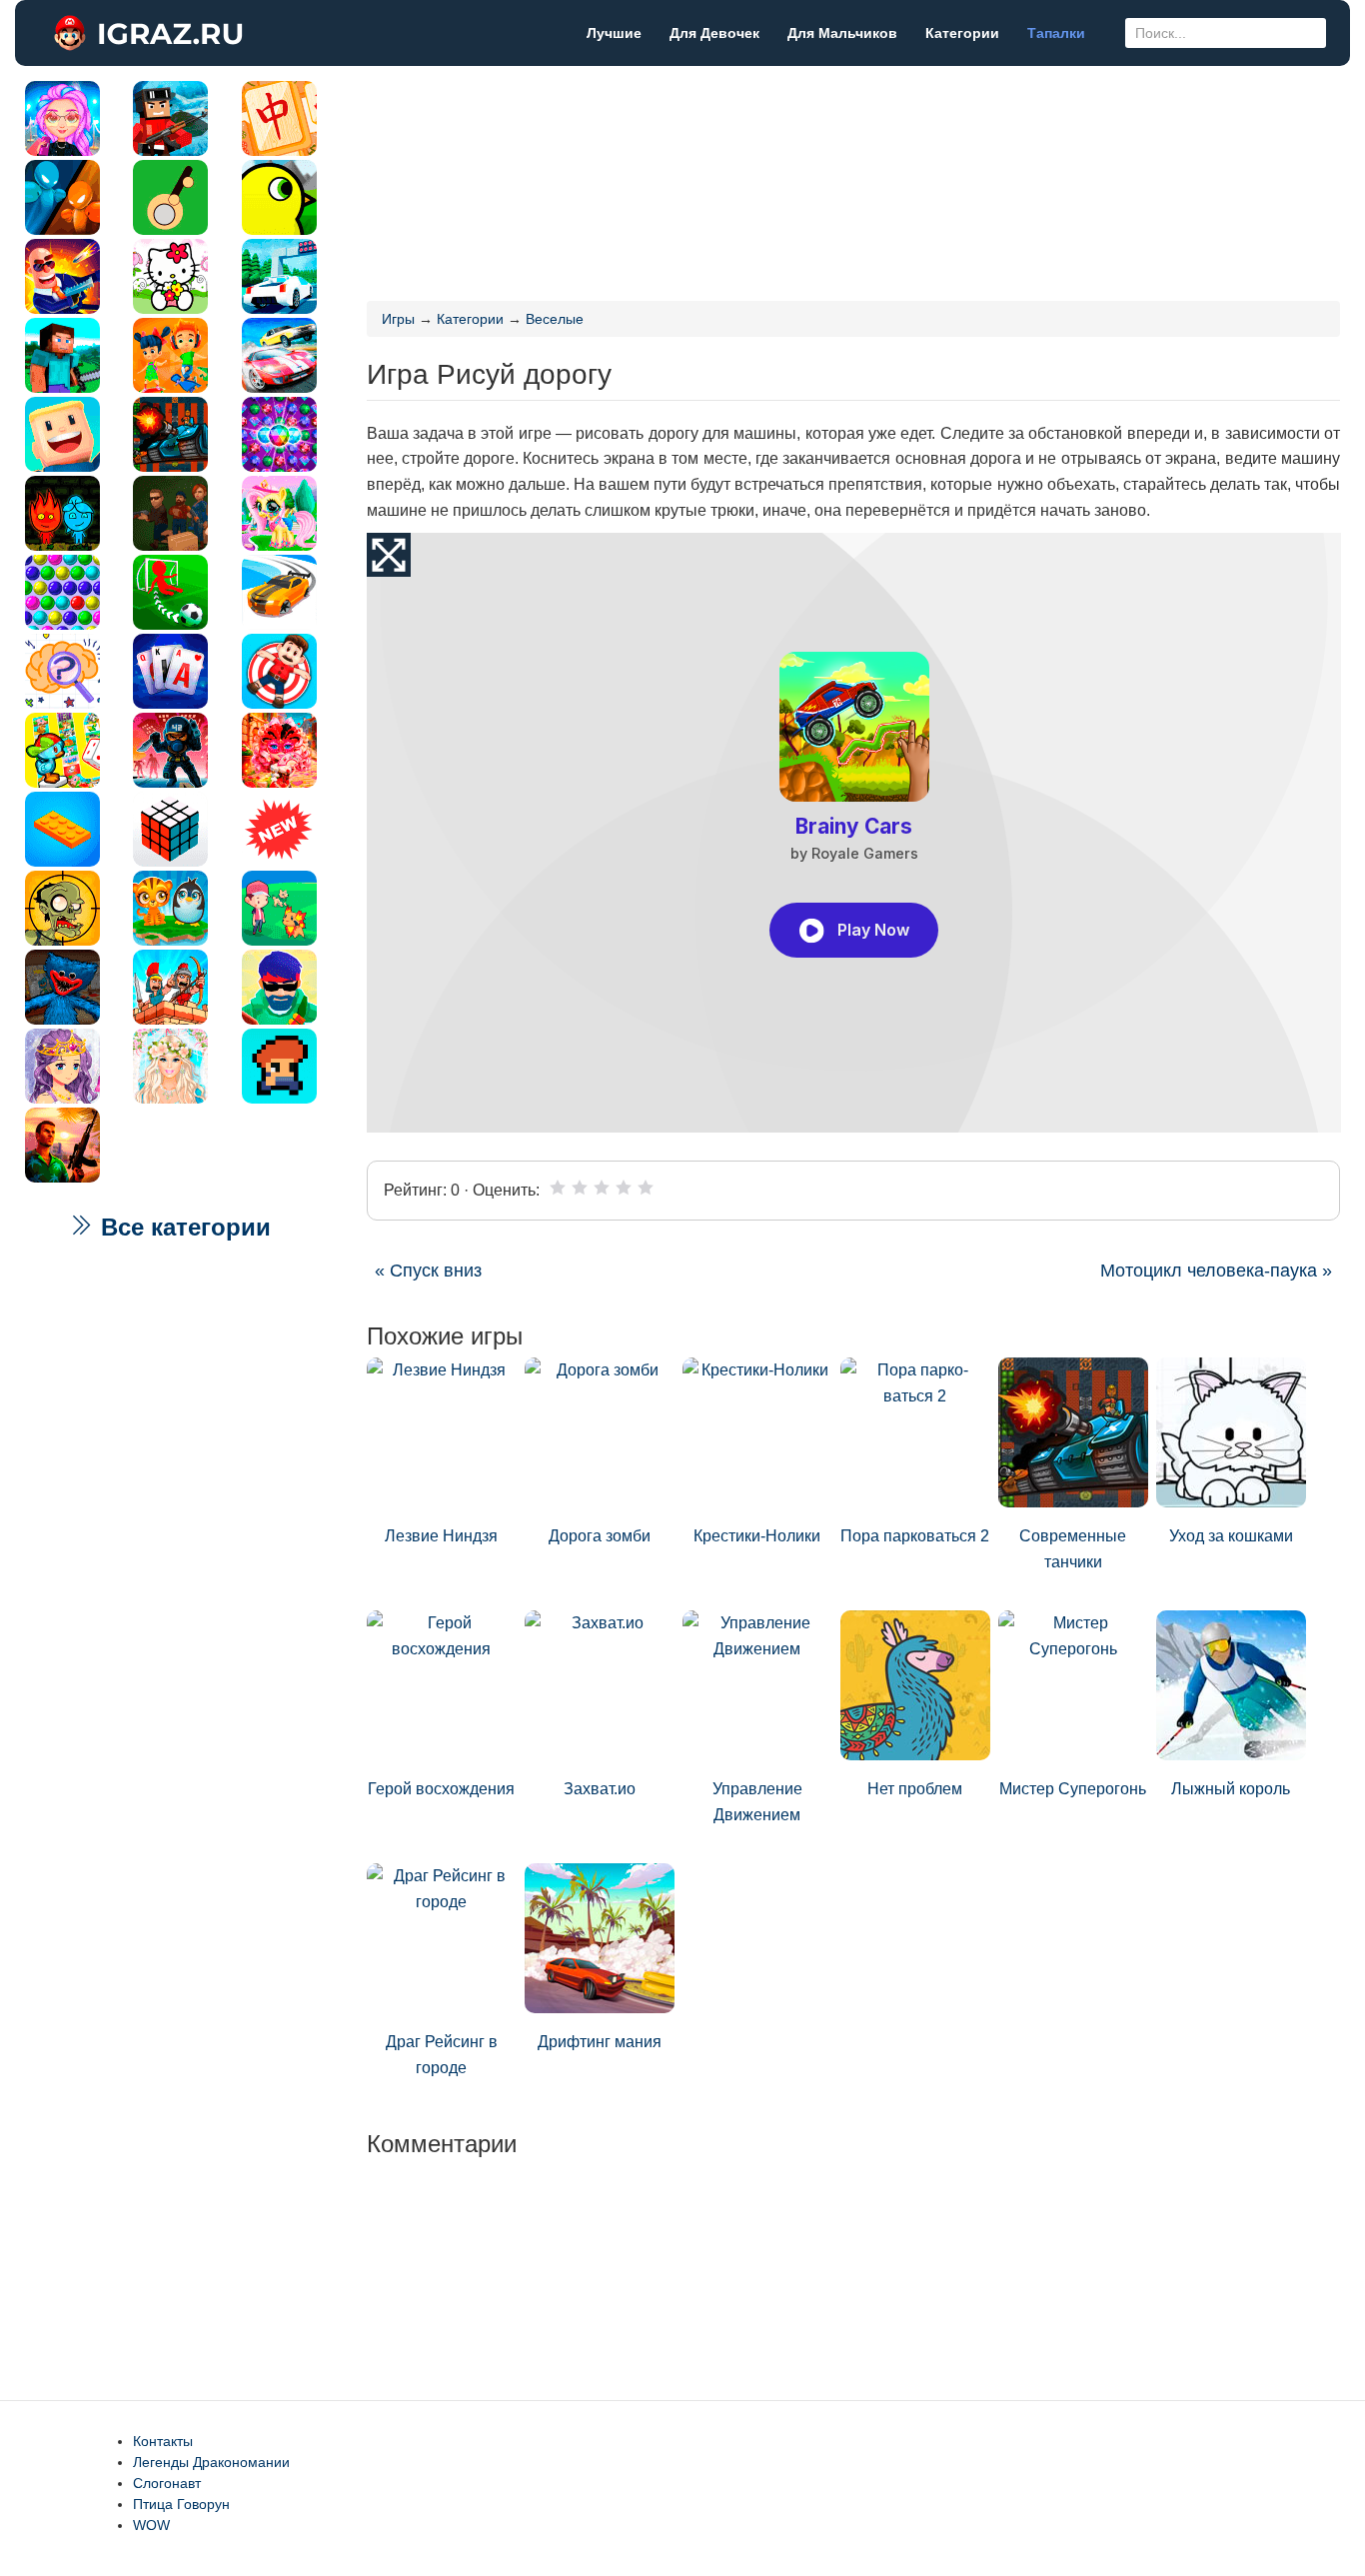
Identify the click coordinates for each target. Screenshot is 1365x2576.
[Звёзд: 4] (624, 1188)
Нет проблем (915, 1789)
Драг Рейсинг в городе (442, 2055)
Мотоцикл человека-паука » (1216, 1271)
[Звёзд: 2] (580, 1188)
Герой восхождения (441, 1789)
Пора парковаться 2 (915, 1536)
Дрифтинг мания (600, 2042)
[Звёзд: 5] (646, 1188)
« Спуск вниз (428, 1271)
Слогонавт (167, 2483)
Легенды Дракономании (211, 2462)
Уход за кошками (1231, 1536)
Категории (962, 33)
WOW (151, 2525)
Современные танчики (1073, 1549)
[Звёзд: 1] (558, 1188)
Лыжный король (1231, 1789)
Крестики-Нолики (757, 1536)
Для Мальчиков (842, 33)
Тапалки (1056, 33)
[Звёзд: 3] (602, 1188)
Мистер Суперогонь (1073, 1789)
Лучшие (614, 33)
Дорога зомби (600, 1536)
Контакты (163, 2441)
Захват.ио (600, 1789)
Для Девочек (714, 33)
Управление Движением (757, 1802)
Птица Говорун (181, 2504)
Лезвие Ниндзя (441, 1536)
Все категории (182, 1227)
